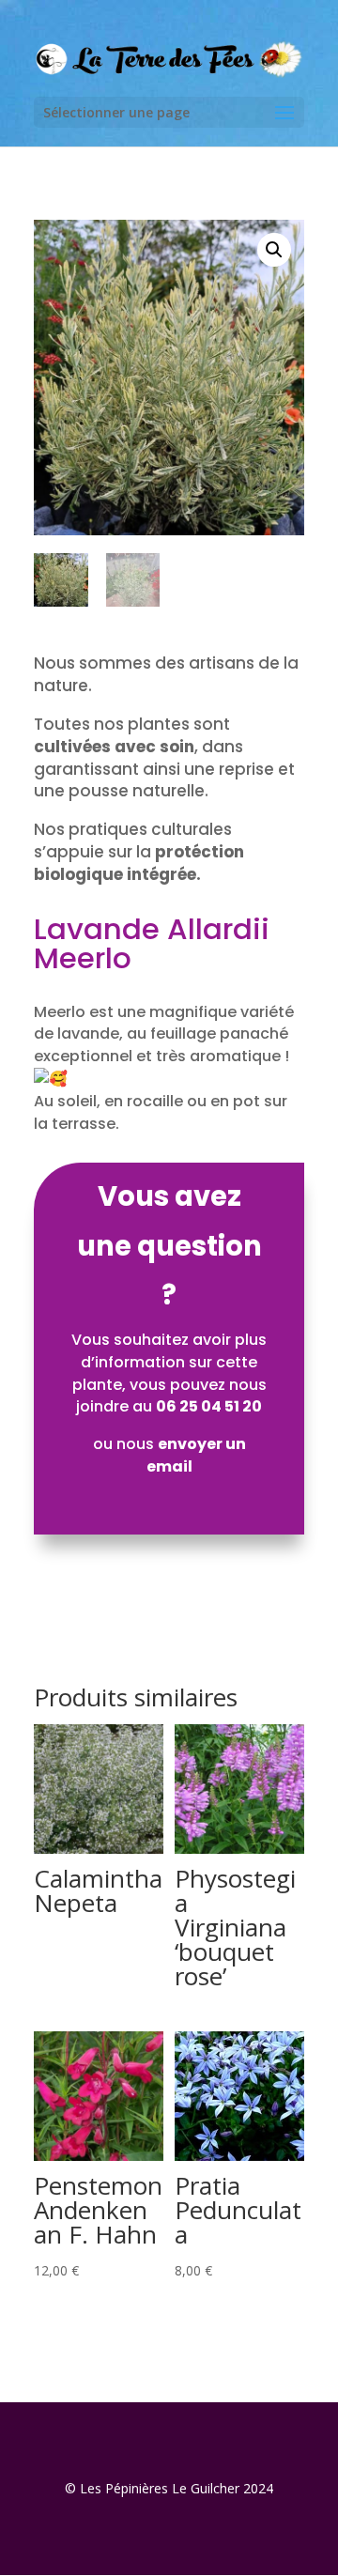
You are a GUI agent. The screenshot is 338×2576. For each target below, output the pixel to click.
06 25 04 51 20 (209, 1406)
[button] (274, 250)
